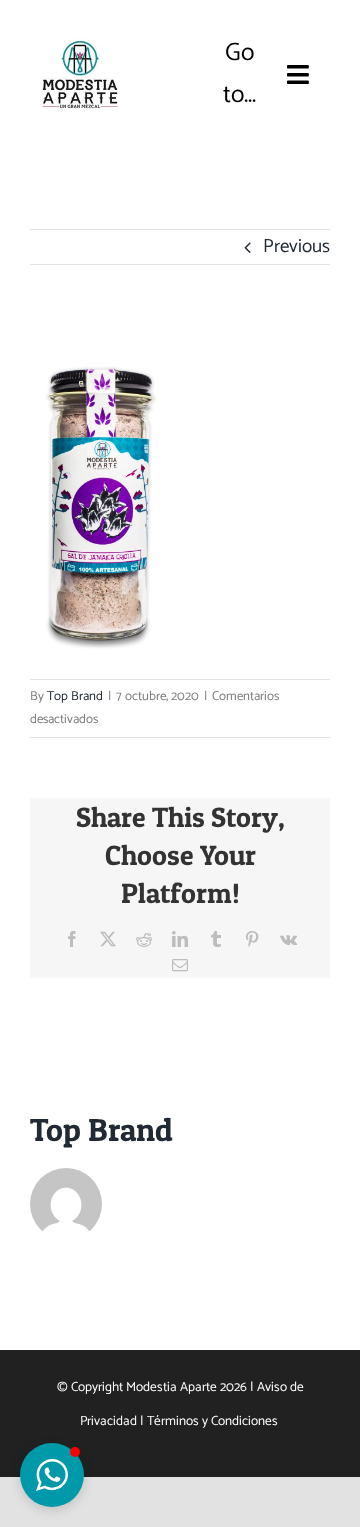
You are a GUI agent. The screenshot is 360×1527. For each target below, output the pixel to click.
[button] (52, 1475)
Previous (296, 246)
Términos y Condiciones (214, 1421)
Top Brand (75, 696)
